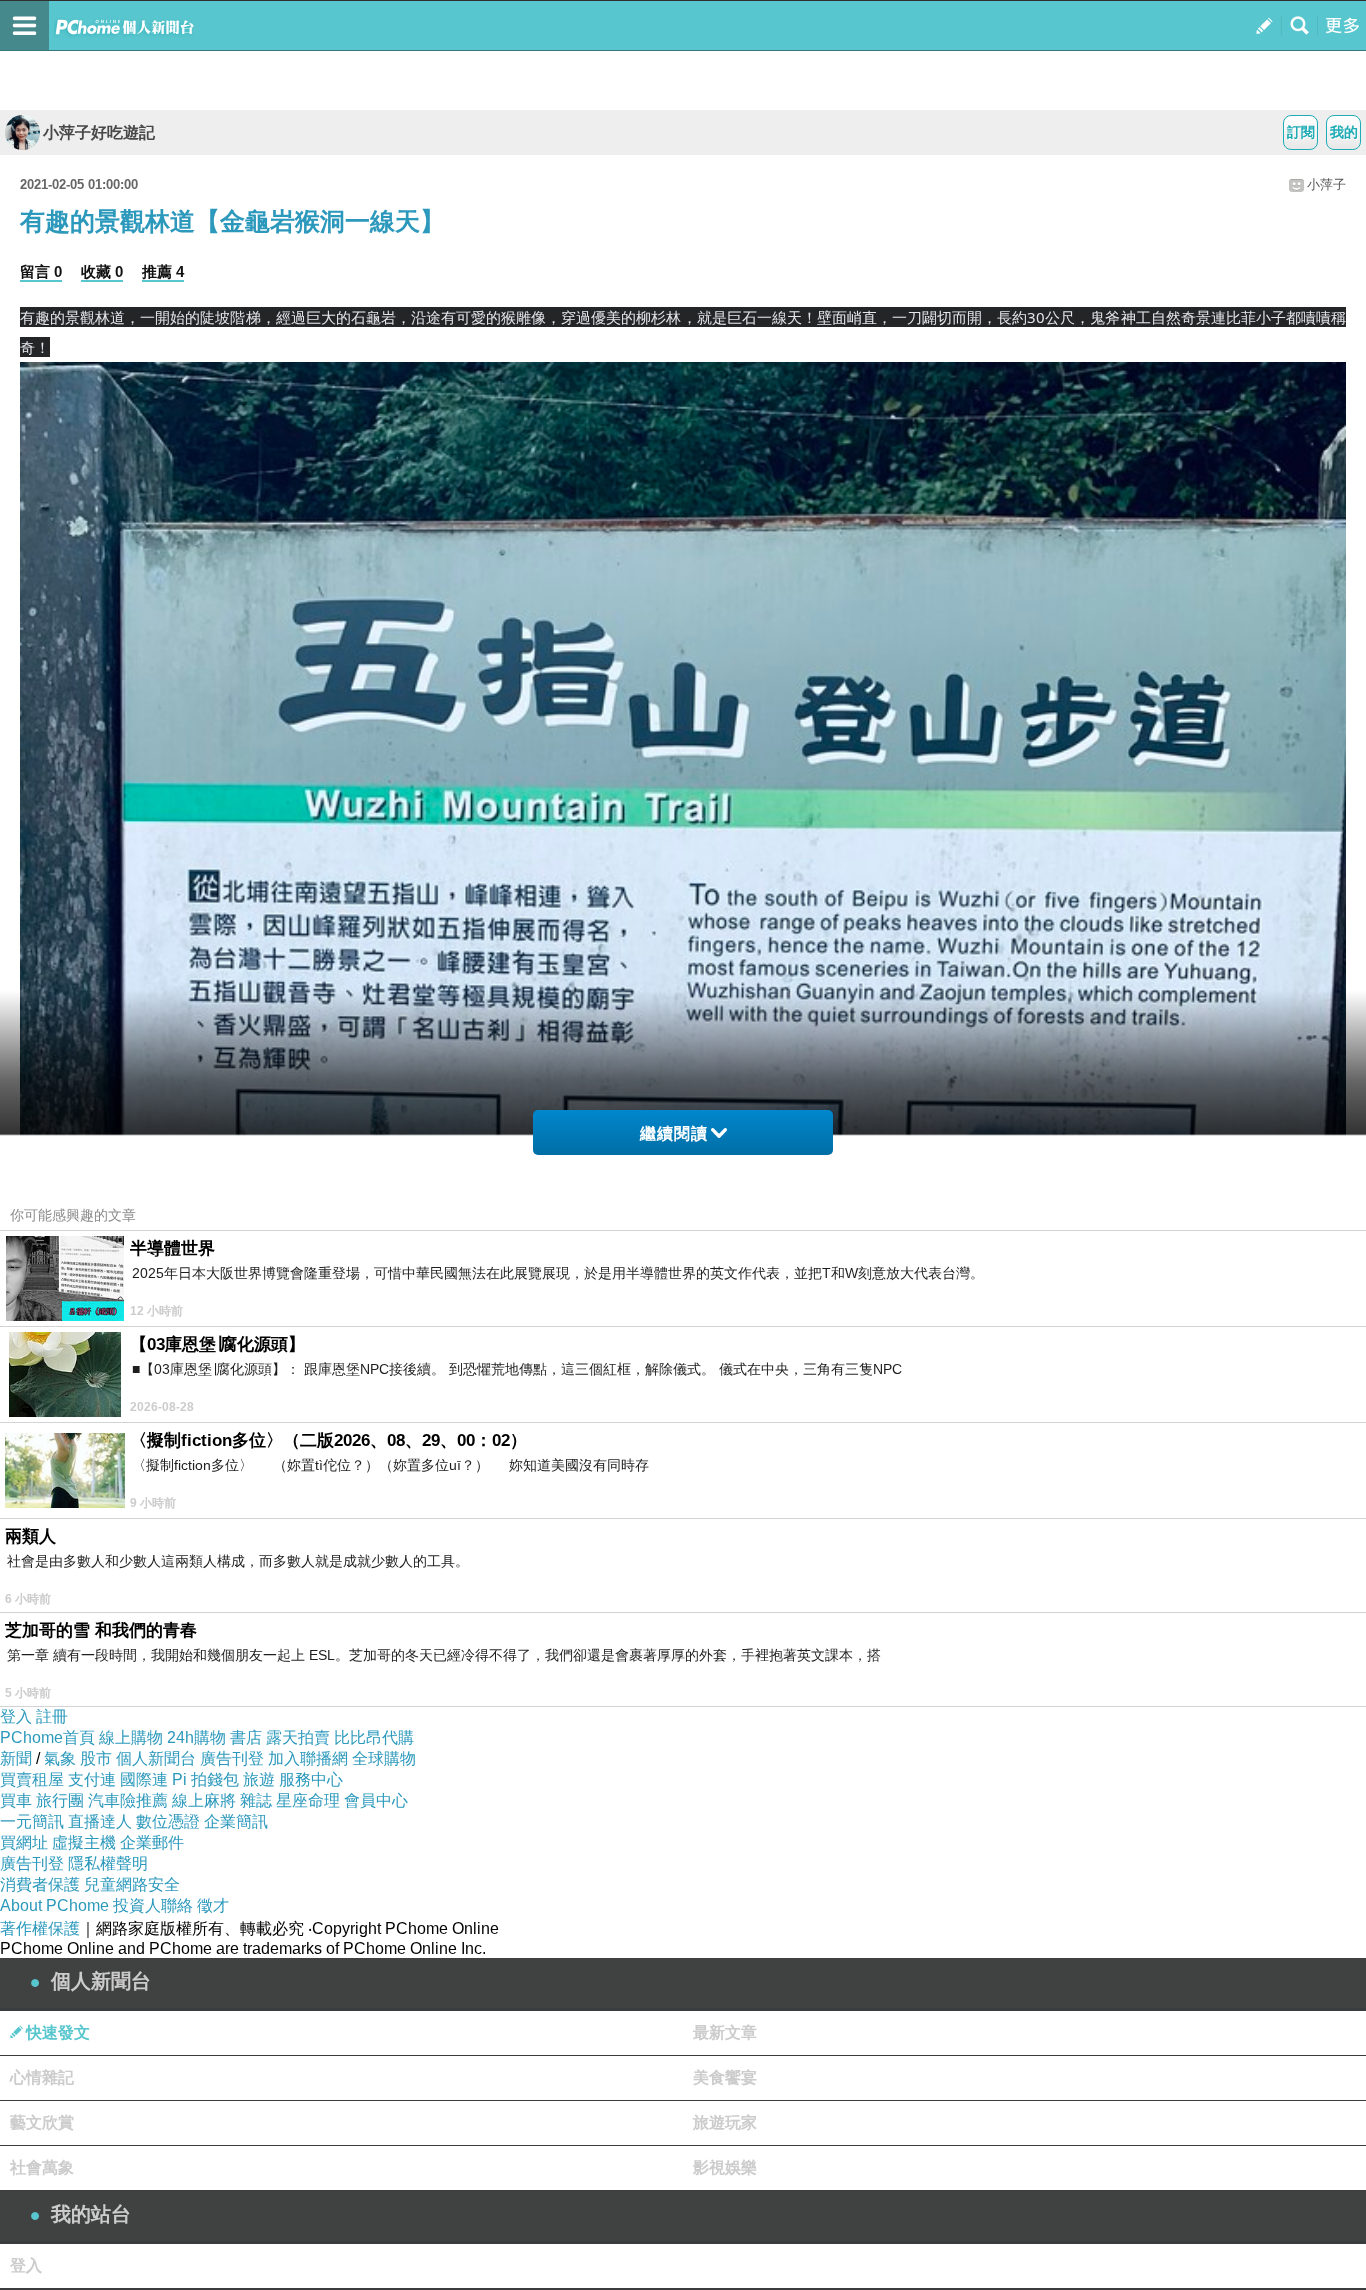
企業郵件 (152, 1842)
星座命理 (308, 1800)
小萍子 (1326, 184)
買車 (16, 1800)
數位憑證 (168, 1821)
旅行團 (60, 1800)
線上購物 (131, 1737)
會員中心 (376, 1800)
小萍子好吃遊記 (99, 132)
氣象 (60, 1758)
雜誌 (256, 1800)
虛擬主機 (84, 1842)
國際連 (144, 1779)
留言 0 (41, 271)
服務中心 (311, 1779)
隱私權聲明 (108, 1863)
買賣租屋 (32, 1779)
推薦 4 (163, 271)
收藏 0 (102, 271)
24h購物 (196, 1737)
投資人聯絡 (153, 1905)
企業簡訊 (236, 1821)
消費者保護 (40, 1884)
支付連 (92, 1779)
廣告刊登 (232, 1758)
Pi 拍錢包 (205, 1779)
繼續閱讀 (674, 1133)
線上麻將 (204, 1800)
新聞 (16, 1758)
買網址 (24, 1842)
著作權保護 (40, 1928)
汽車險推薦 (128, 1800)
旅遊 (259, 1779)
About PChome (54, 1905)
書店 (246, 1737)
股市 (96, 1758)
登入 (16, 1716)
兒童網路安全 (132, 1884)
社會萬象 (42, 2167)
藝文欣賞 (42, 2122)
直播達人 (100, 1821)
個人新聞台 (156, 1758)
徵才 (213, 1905)
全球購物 (384, 1758)
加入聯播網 (308, 1758)
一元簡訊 (32, 1821)
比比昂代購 (374, 1737)
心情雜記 (42, 2077)
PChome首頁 (47, 1737)
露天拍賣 (298, 1737)
